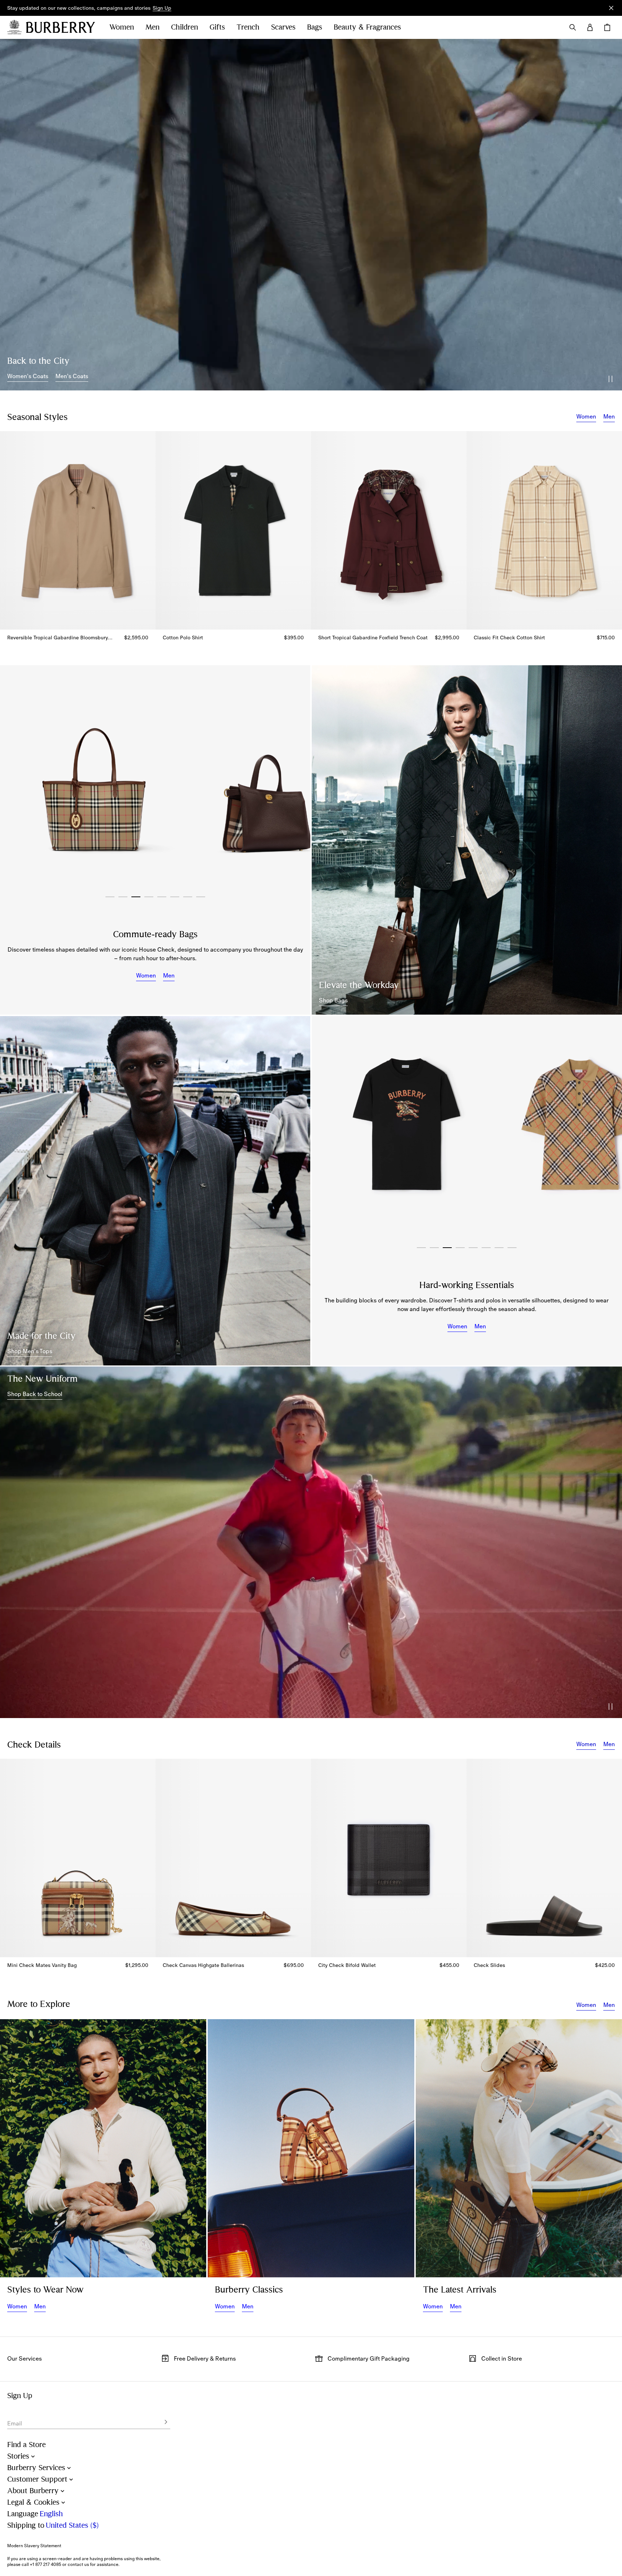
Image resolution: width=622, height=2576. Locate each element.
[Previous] (13, 781)
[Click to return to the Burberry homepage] (60, 27)
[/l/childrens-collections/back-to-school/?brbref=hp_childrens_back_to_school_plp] (311, 1542)
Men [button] (152, 27)
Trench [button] (248, 27)
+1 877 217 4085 (46, 2564)
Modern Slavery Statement (34, 2546)
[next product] (613, 535)
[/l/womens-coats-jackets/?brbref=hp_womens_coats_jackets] (311, 215)
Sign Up (162, 8)
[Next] (297, 781)
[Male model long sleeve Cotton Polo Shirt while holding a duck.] (103, 2148)
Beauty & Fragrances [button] (367, 27)
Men (609, 416)
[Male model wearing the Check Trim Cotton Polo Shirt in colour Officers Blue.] (155, 1191)
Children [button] (184, 27)
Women (586, 416)
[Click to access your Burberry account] (590, 27)
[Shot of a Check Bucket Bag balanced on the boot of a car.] (311, 2148)
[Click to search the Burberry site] (573, 27)
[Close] (611, 8)
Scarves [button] (283, 27)
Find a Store (26, 2445)
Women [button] (122, 27)
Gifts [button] (217, 27)
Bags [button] (315, 27)
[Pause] (610, 379)
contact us (78, 2564)
